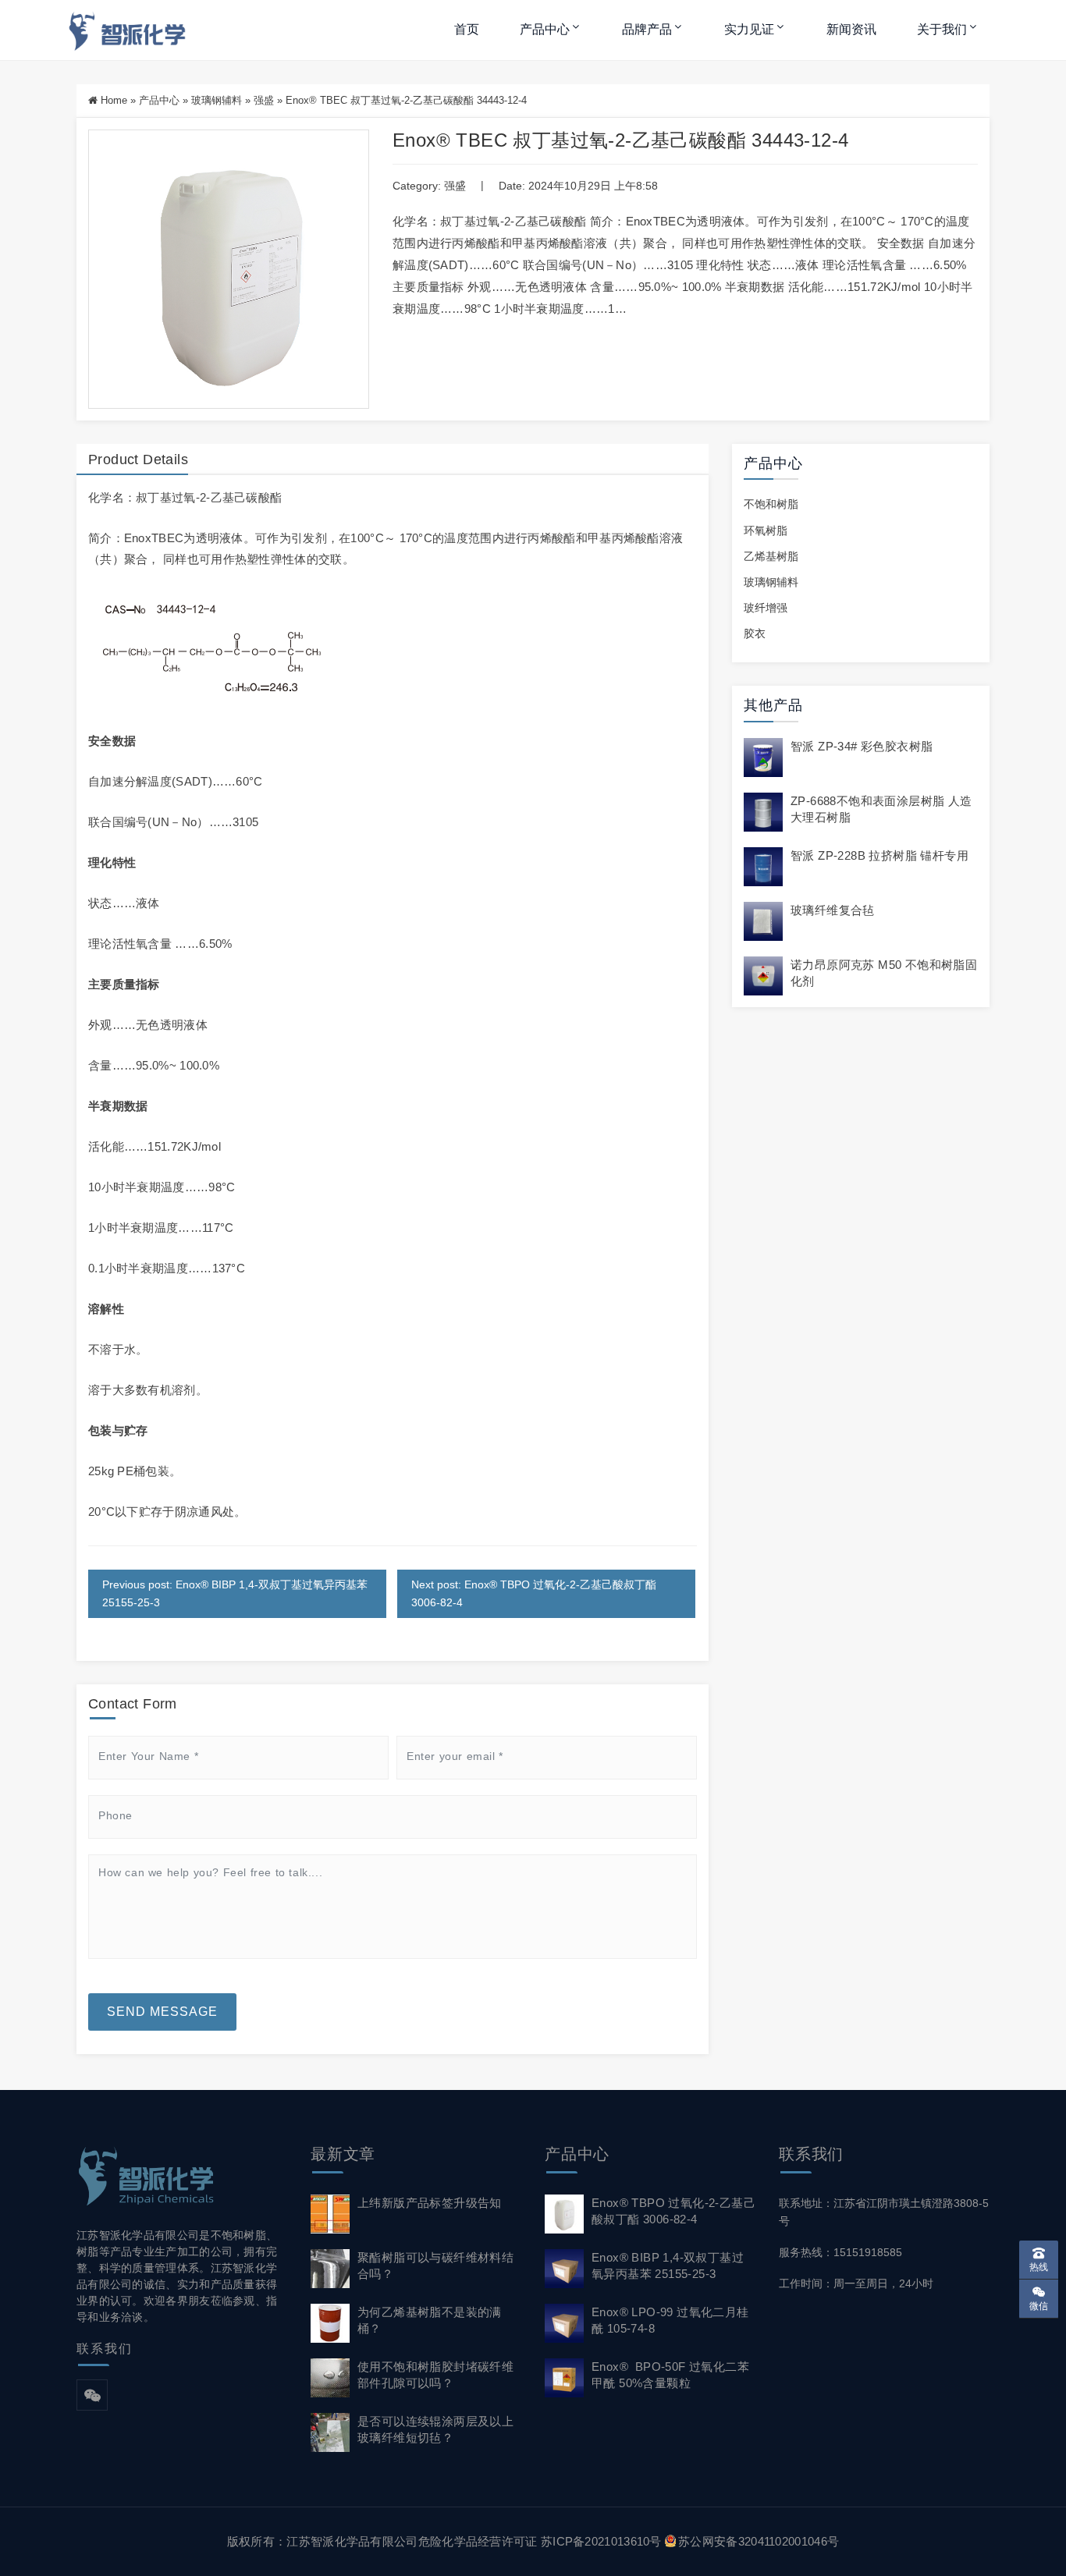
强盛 (264, 100)
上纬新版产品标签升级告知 (430, 2203)
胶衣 (755, 633)
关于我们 (942, 29)
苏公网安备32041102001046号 (759, 2541)
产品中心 (545, 29)
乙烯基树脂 (771, 556)
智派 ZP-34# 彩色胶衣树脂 (862, 746)
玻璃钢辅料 (217, 100)
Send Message (162, 2012)
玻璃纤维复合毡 (833, 910)
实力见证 (749, 29)
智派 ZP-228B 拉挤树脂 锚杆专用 (879, 855)
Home (114, 100)
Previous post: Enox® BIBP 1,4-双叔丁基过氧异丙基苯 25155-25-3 (235, 1593)
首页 (467, 29)
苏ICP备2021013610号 (601, 2541)
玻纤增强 (766, 608)
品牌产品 (647, 29)
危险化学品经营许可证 (478, 2541)
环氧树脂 (766, 530)
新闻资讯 (851, 29)
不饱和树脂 (771, 504)
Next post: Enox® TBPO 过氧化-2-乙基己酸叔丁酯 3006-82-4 (534, 1593)
